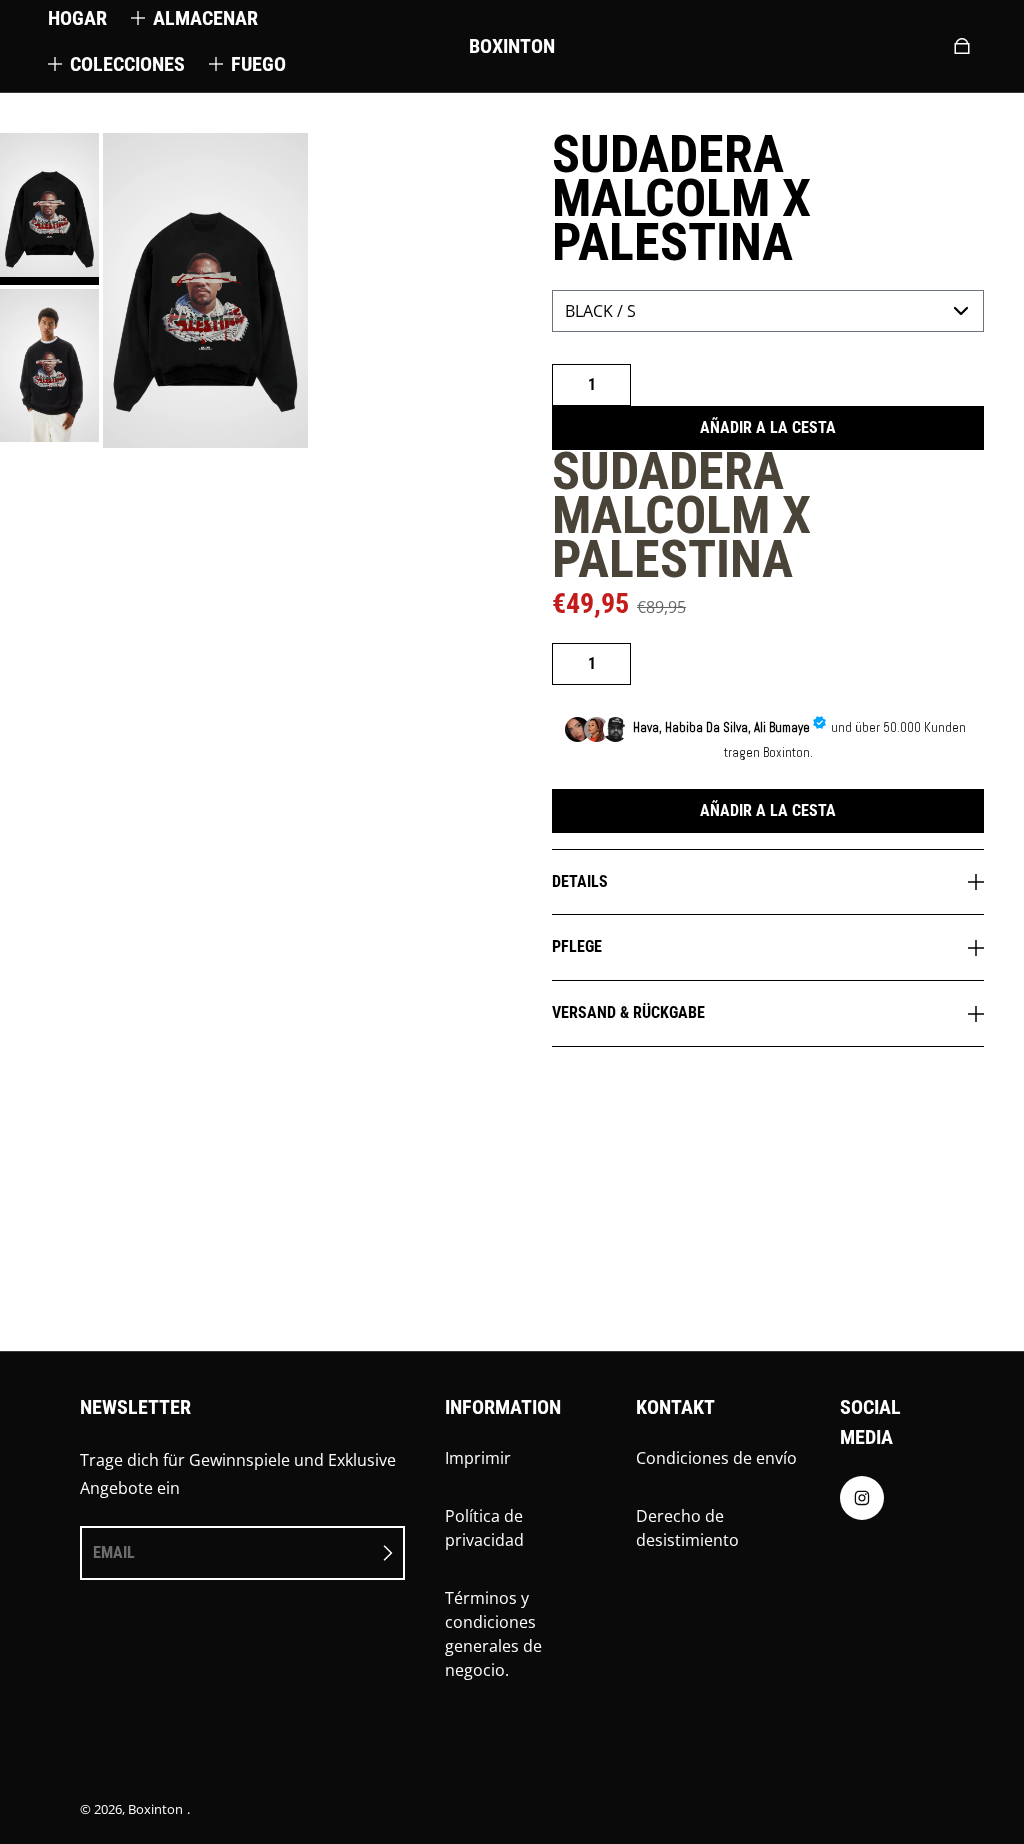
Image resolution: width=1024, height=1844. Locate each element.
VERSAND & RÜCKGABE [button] (628, 1012)
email (114, 1552)
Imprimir (478, 1458)
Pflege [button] (577, 946)
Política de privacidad (484, 1528)
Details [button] (580, 881)
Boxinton (155, 1809)
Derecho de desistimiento (687, 1528)
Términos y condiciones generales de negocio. (493, 1634)
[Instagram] (862, 1503)
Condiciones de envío (716, 1458)
